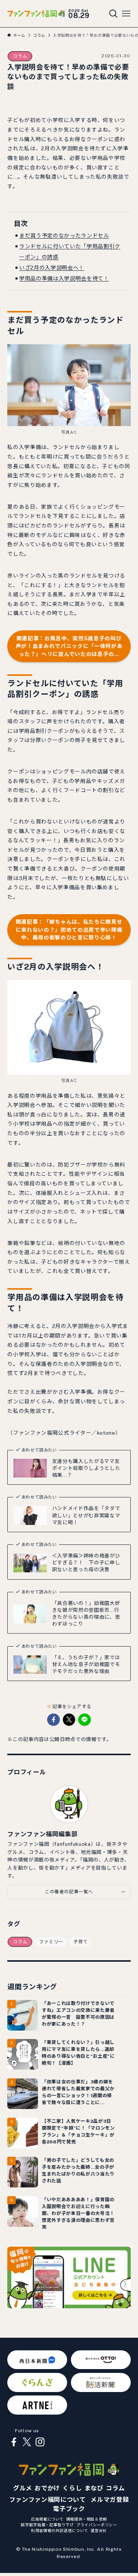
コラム (20, 56)
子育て (80, 1942)
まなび (94, 2488)
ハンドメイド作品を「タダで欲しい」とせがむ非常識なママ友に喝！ (86, 1515)
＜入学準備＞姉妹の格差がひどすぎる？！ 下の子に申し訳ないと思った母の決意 (86, 1563)
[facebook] (14, 2442)
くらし (72, 2488)
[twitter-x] (27, 2442)
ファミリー (51, 1942)
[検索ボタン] (113, 14)
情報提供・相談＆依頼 (87, 2519)
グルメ (23, 2488)
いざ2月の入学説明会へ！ (52, 268)
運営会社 (99, 2530)
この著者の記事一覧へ (69, 1892)
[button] (53, 1720)
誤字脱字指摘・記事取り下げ (47, 2525)
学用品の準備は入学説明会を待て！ (64, 278)
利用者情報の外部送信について (60, 2530)
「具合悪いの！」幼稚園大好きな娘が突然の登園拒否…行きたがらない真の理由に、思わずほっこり (86, 1613)
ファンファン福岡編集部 (42, 1834)
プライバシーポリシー (97, 2525)
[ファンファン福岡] (36, 14)
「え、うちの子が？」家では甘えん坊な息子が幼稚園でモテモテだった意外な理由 (86, 1664)
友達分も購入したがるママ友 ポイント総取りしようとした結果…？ (88, 1468)
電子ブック (69, 2509)
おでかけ (47, 2488)
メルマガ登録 (110, 2500)
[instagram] (40, 2442)
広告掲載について (47, 2519)
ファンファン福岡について (48, 2500)
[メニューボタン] (126, 14)
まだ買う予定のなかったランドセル (64, 236)
